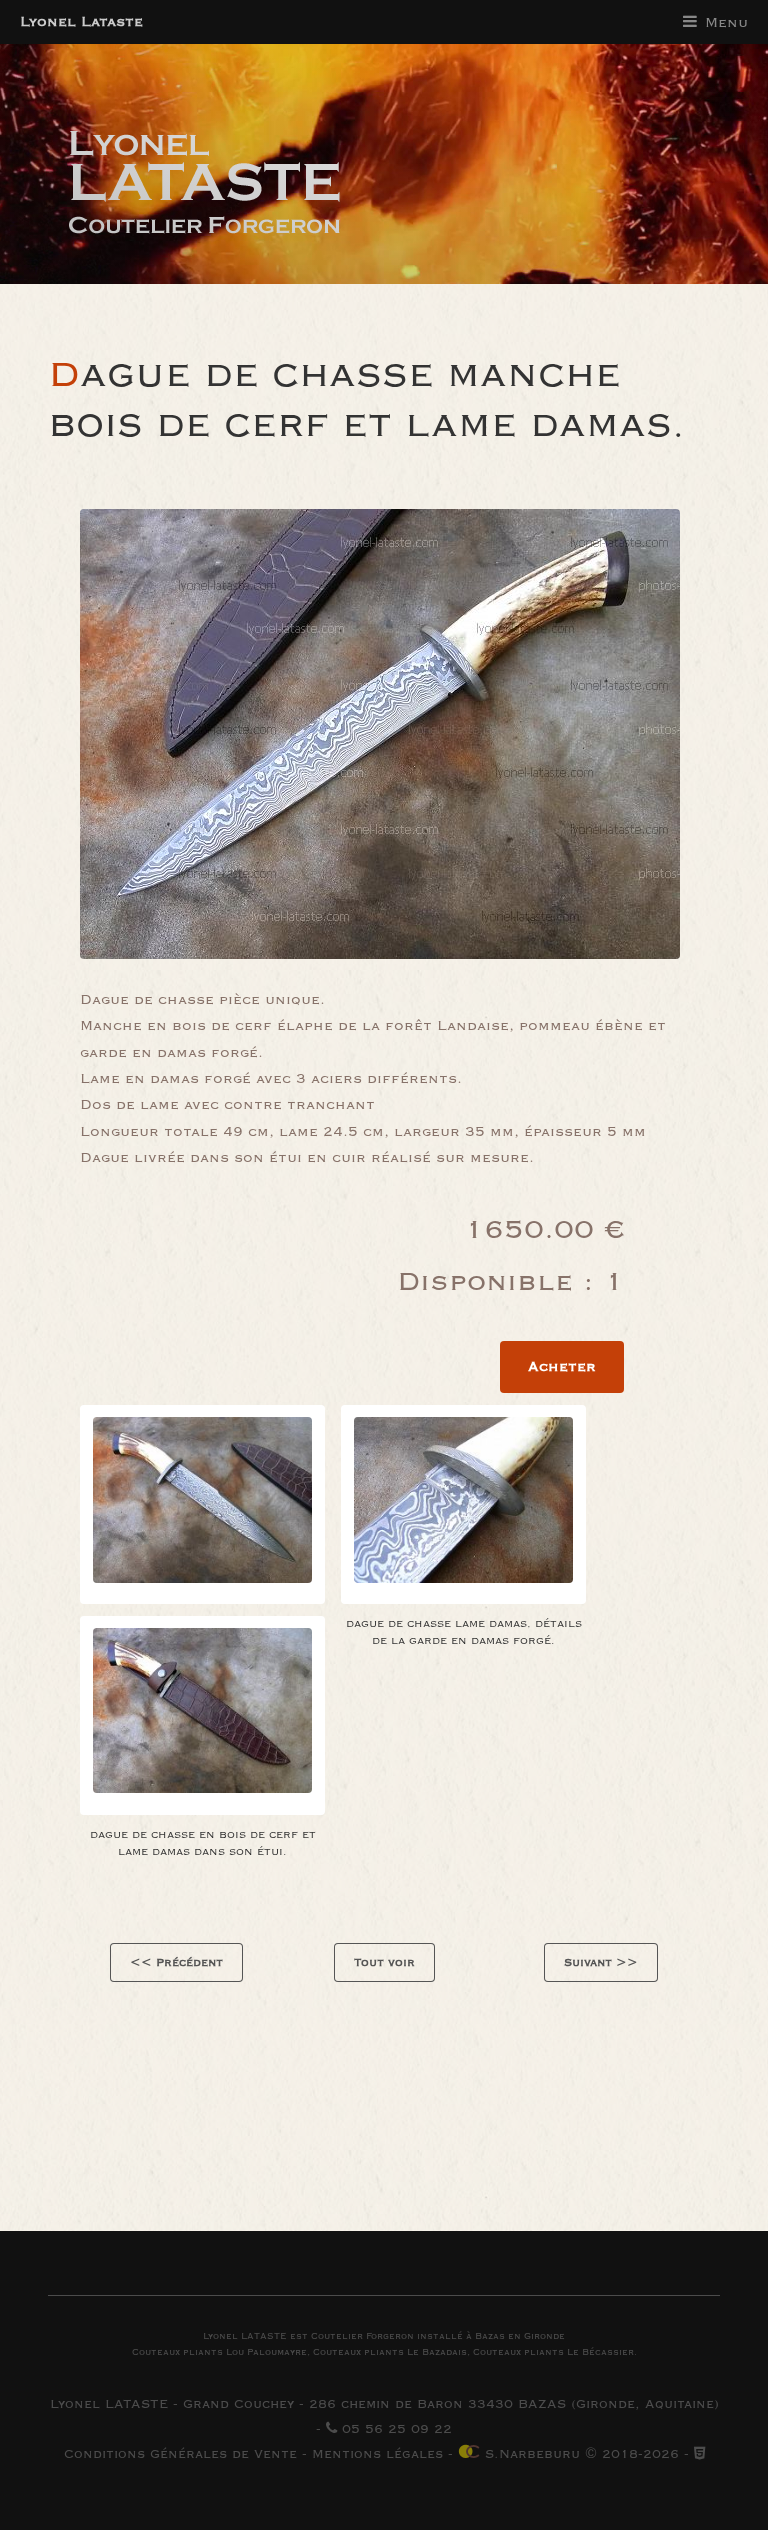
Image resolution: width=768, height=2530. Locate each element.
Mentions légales (377, 2454)
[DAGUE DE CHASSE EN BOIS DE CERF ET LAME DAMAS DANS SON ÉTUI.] (202, 1715)
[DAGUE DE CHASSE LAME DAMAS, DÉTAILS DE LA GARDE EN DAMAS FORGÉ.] (463, 1504)
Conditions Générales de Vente (180, 2454)
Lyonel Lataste (81, 21)
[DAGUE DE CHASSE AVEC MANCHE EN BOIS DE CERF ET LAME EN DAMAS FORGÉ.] (202, 1504)
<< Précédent (176, 1962)
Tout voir (384, 1962)
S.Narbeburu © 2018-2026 (579, 2454)
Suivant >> (601, 1962)
